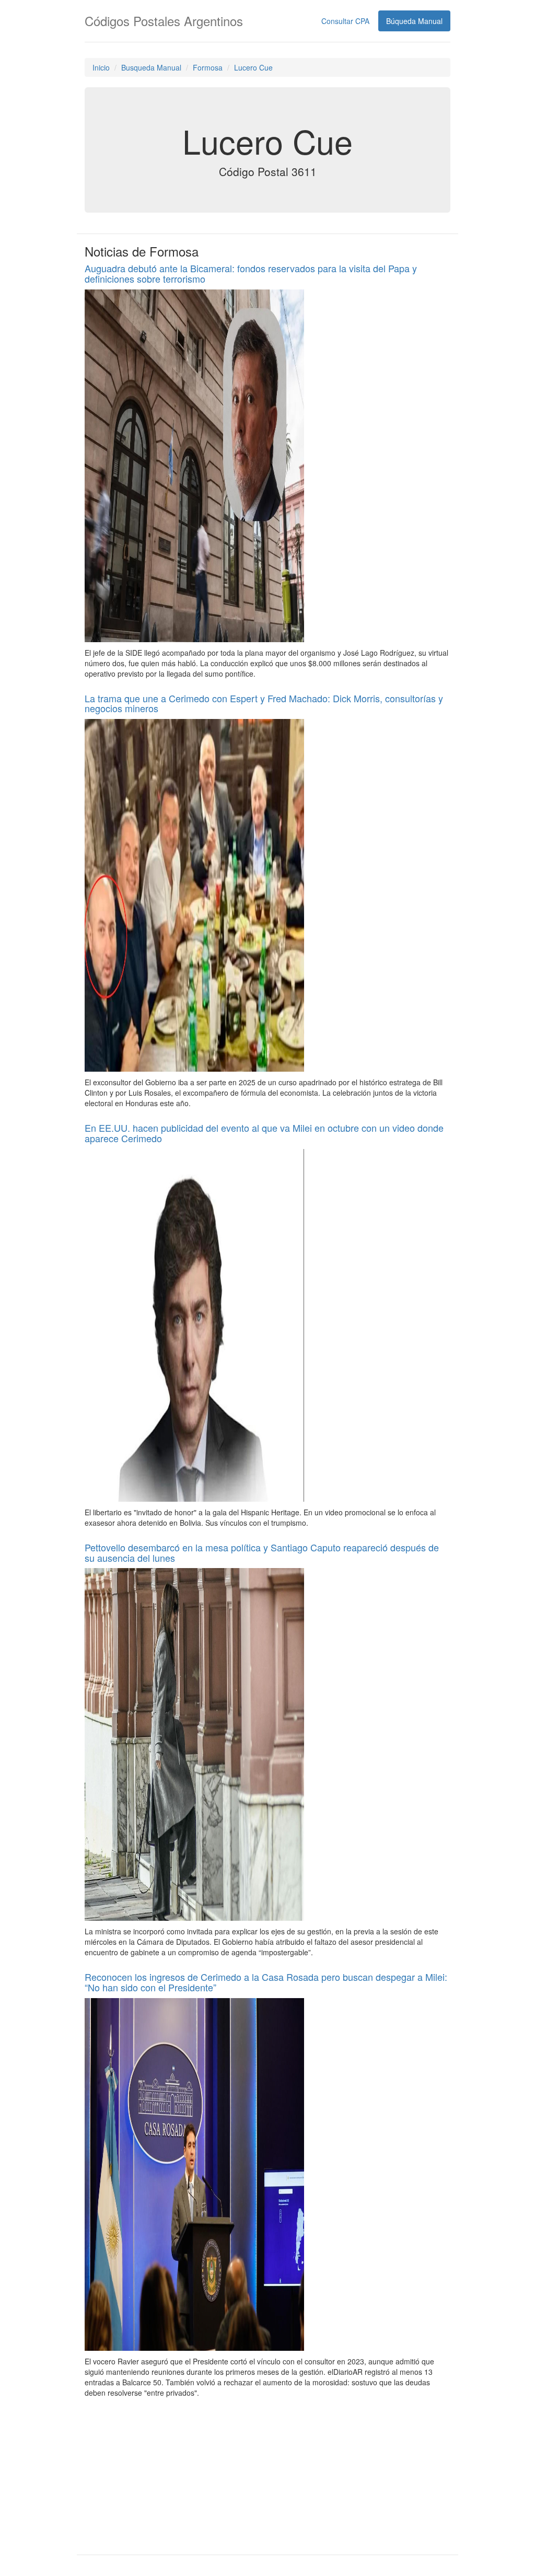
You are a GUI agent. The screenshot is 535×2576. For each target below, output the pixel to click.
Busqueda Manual (151, 67)
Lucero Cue (253, 67)
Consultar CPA (345, 21)
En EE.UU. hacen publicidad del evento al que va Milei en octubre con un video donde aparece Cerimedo (264, 1133)
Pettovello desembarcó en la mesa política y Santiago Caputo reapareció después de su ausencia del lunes (262, 1552)
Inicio (101, 67)
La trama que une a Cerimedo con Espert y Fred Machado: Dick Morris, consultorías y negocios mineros (264, 703)
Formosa (208, 67)
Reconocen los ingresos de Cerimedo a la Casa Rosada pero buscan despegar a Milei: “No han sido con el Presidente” (266, 1982)
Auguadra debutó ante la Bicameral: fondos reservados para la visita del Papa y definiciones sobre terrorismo (251, 273)
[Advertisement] (267, 2476)
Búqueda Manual (414, 21)
